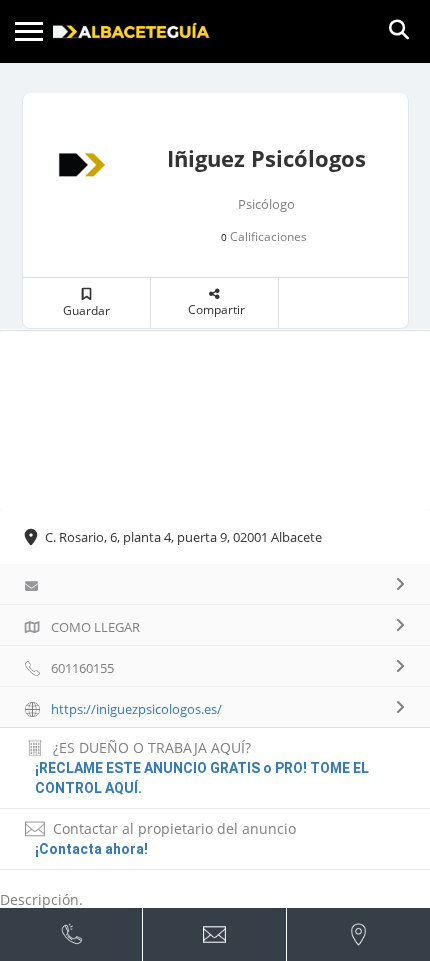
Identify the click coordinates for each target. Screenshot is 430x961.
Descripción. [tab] (41, 899)
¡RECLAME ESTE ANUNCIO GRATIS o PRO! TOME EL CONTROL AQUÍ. (202, 778)
